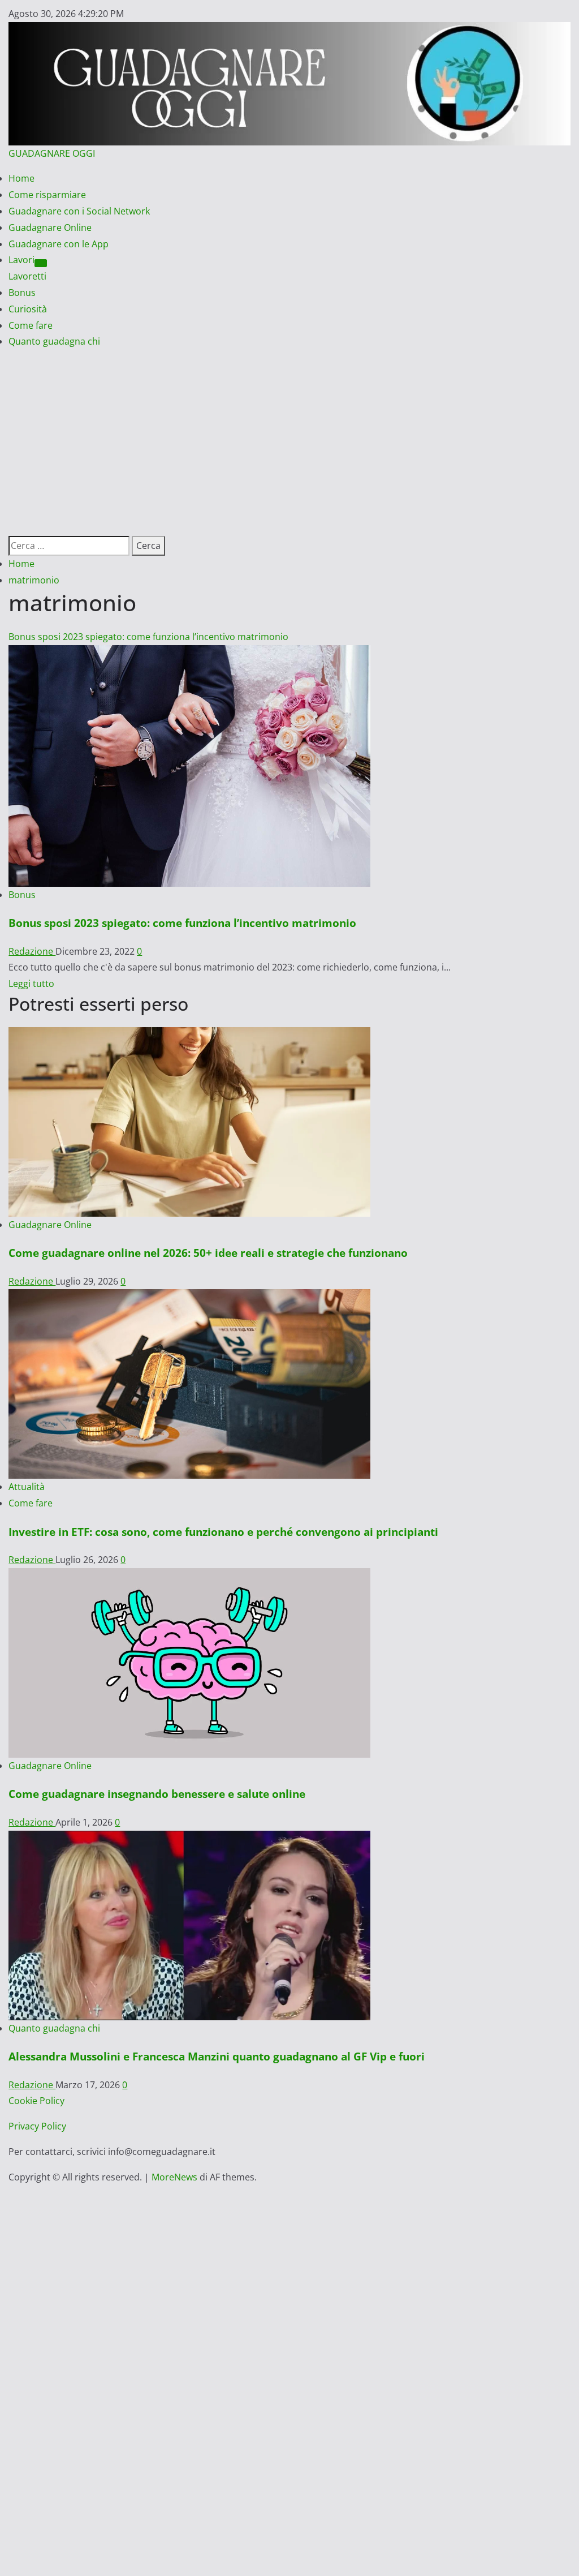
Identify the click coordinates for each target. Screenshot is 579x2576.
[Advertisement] (289, 435)
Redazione (32, 951)
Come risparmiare (47, 195)
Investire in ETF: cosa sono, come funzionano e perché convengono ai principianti (223, 1532)
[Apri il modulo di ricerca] (12, 527)
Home (21, 178)
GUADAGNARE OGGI (52, 153)
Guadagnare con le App (59, 244)
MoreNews (174, 2177)
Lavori (21, 260)
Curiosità (28, 309)
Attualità (27, 1487)
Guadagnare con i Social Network (79, 211)
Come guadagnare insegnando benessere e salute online (157, 1794)
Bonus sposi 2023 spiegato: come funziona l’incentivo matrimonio (148, 637)
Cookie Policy (36, 2101)
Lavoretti (27, 276)
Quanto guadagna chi (54, 341)
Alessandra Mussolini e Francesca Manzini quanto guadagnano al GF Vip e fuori (217, 2056)
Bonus (22, 293)
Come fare (31, 325)
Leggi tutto (31, 984)
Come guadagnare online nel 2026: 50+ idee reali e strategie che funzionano (208, 1253)
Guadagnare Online (50, 227)
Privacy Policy (37, 2126)
